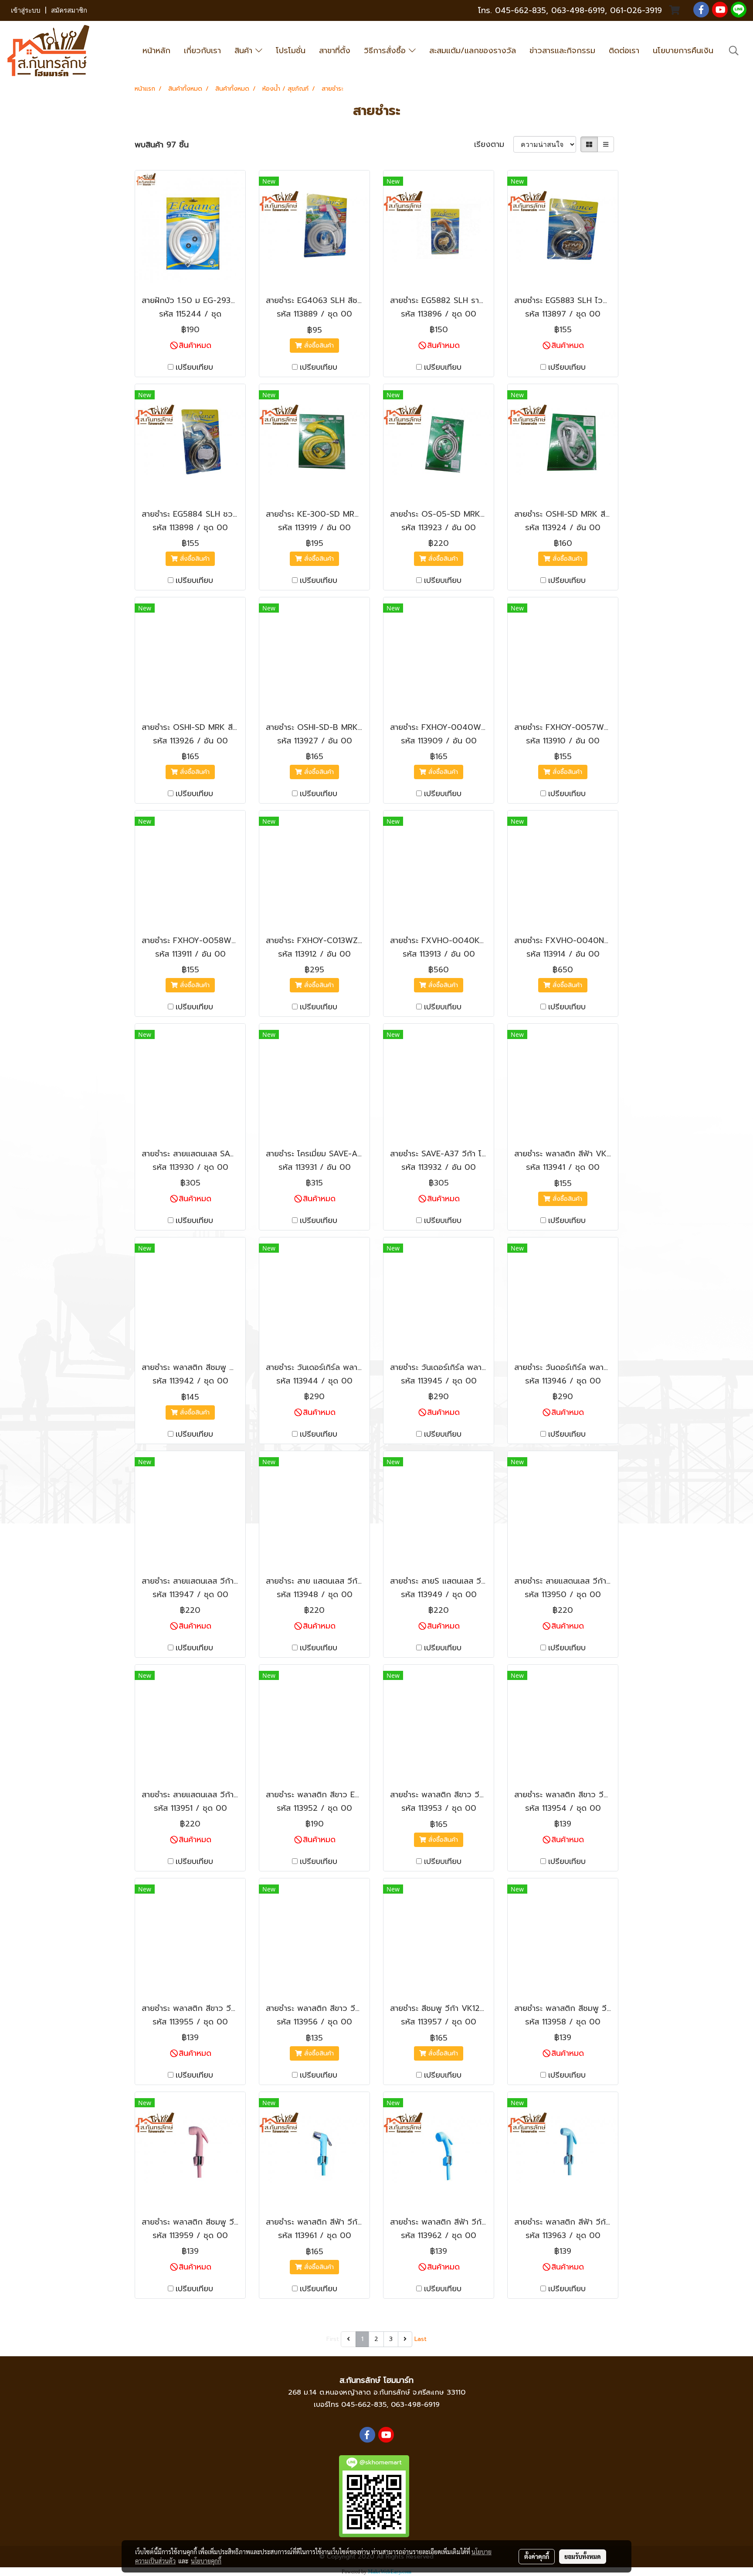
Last (421, 2339)
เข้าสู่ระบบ (26, 10)
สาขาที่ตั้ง (335, 51)
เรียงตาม (494, 145)
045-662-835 (521, 10)
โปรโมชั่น (291, 51)
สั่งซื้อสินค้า (318, 346)
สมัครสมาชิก (69, 10)
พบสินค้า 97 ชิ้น (162, 145)
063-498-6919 (415, 2405)
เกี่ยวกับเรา (202, 51)
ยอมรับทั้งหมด (583, 2556)
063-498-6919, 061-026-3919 (607, 10)
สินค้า (245, 51)
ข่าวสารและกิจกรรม (562, 51)
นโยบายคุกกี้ (206, 2561)
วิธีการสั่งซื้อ (386, 51)
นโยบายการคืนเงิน (683, 51)
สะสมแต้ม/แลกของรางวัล (473, 51)
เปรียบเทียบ (194, 367)
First (333, 2339)
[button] (734, 51)
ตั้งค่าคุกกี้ (537, 2556)
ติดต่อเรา (624, 51)
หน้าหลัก (156, 51)
